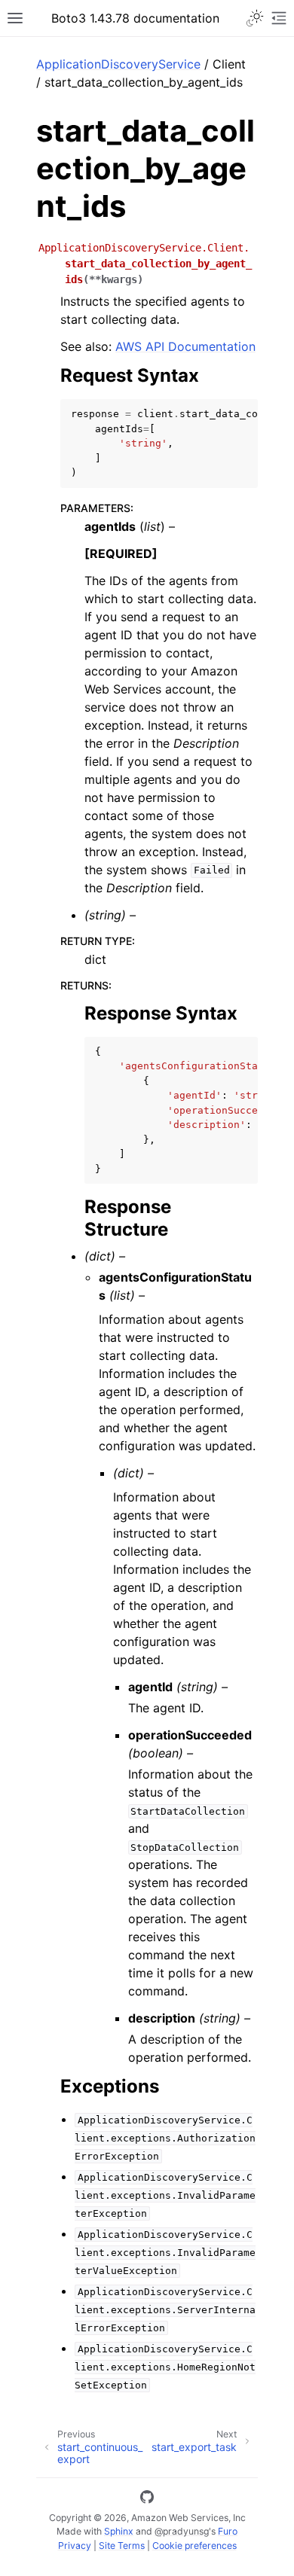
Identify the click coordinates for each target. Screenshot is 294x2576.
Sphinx (119, 2531)
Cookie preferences (194, 2546)
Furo (228, 2531)
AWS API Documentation (185, 346)
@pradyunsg (182, 2531)
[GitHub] (147, 2499)
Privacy (75, 2546)
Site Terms (122, 2546)
